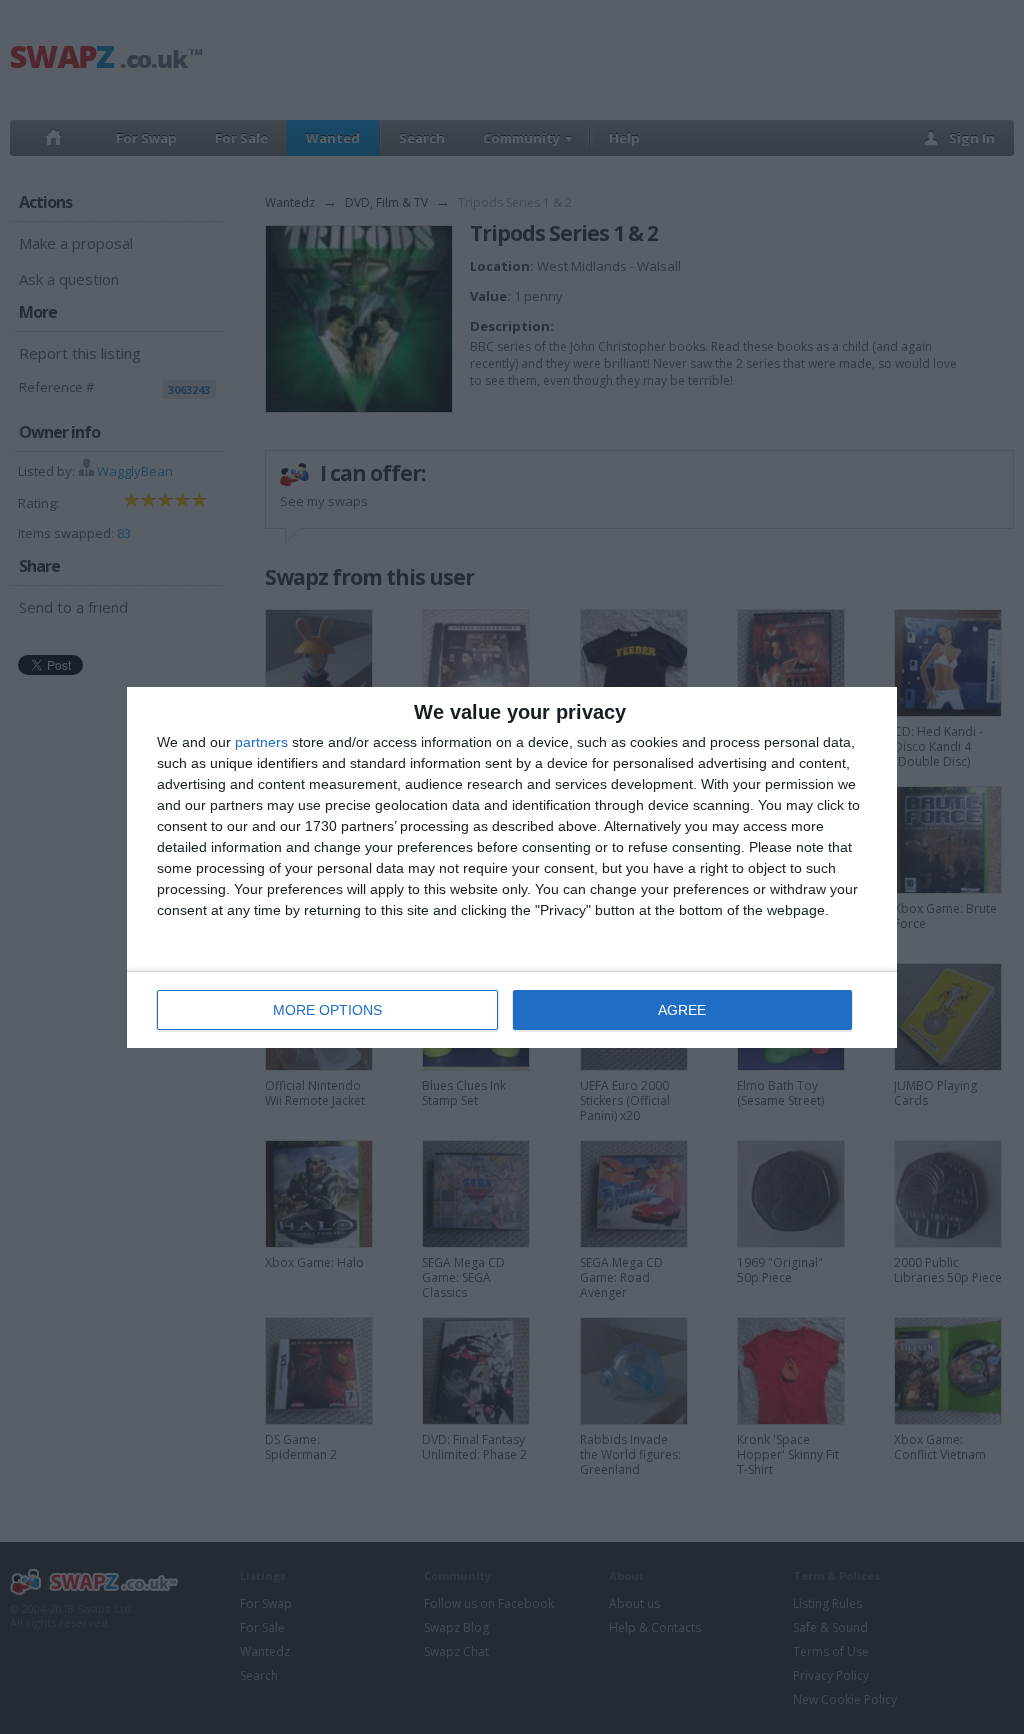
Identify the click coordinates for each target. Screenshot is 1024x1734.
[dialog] (512, 867)
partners (261, 742)
